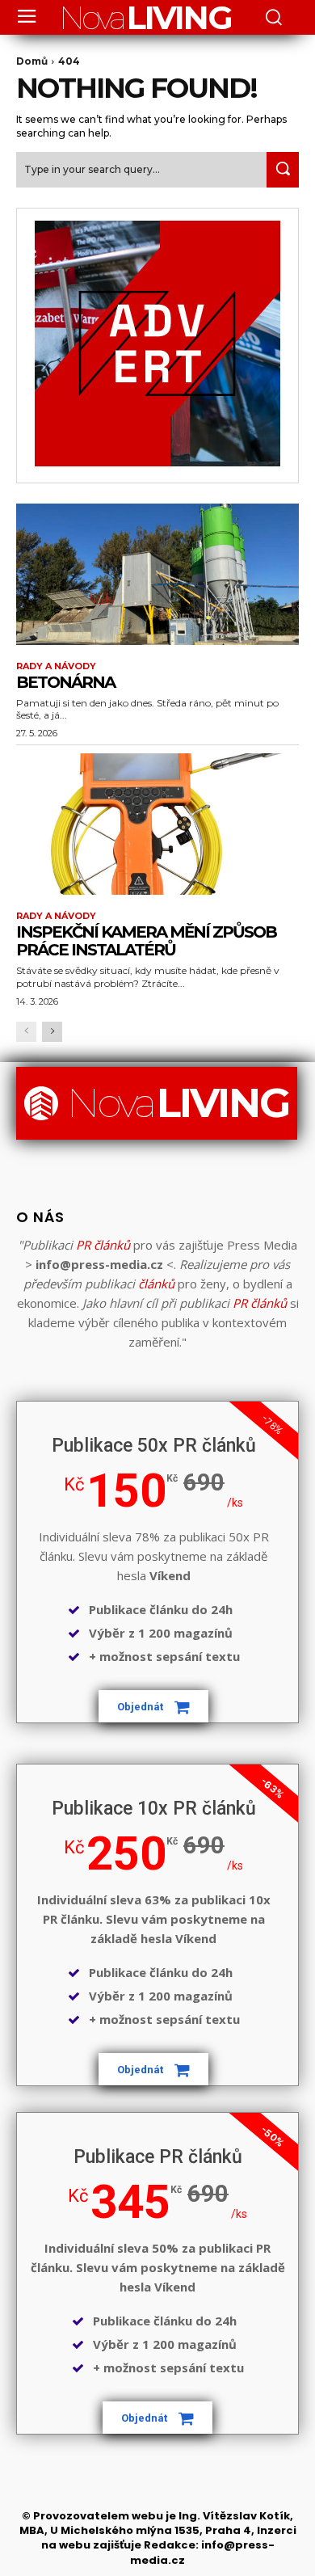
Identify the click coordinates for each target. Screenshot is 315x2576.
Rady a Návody (56, 666)
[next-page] (52, 1032)
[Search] (283, 169)
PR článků (103, 1245)
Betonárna (65, 682)
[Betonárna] (157, 574)
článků (156, 1284)
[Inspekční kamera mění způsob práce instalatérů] (157, 824)
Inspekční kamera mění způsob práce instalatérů (146, 941)
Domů (32, 61)
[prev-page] (26, 1032)
